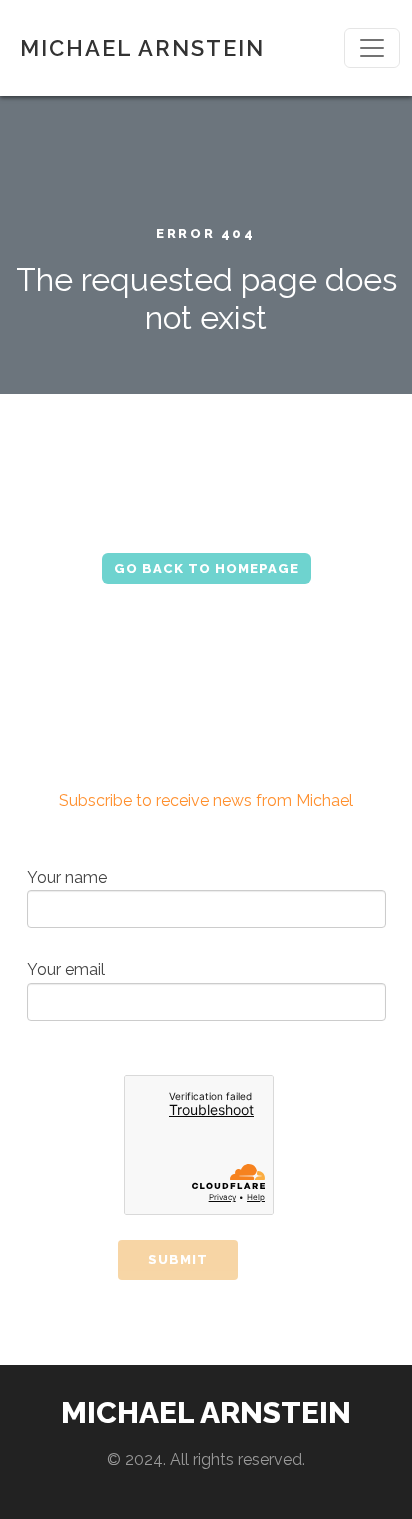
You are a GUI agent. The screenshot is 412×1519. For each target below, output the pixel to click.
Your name (67, 877)
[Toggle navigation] (372, 48)
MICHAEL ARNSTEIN (142, 48)
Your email (66, 969)
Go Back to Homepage (206, 568)
